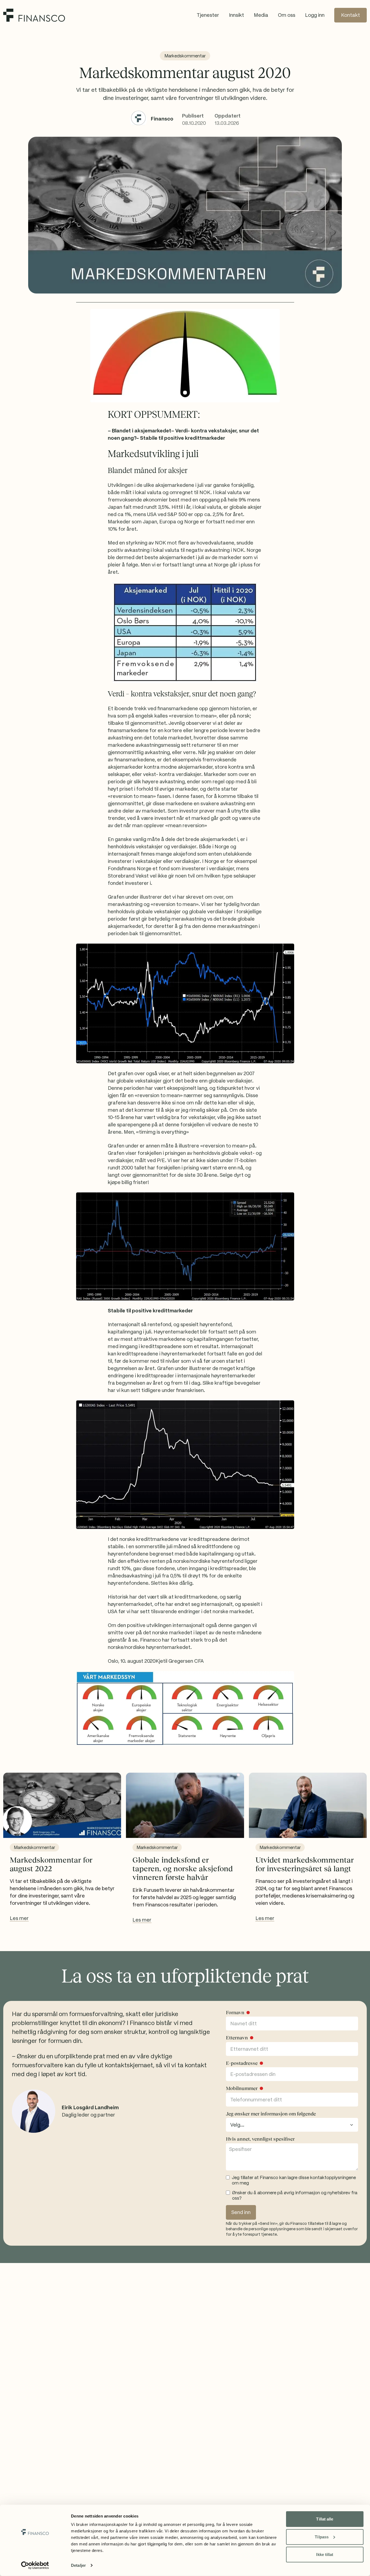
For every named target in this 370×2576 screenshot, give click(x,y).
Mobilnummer (242, 2088)
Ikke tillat (325, 2554)
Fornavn (235, 2013)
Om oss (287, 15)
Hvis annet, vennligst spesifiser (260, 2139)
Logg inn (315, 15)
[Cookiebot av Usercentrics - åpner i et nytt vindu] (35, 2565)
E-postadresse (242, 2063)
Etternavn (237, 2038)
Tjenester (208, 15)
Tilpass (322, 2537)
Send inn (241, 2212)
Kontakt (350, 15)
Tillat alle (325, 2519)
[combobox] (292, 2125)
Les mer (19, 1918)
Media (261, 15)
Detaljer (78, 2565)
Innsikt (236, 15)
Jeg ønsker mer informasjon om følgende (271, 2114)
